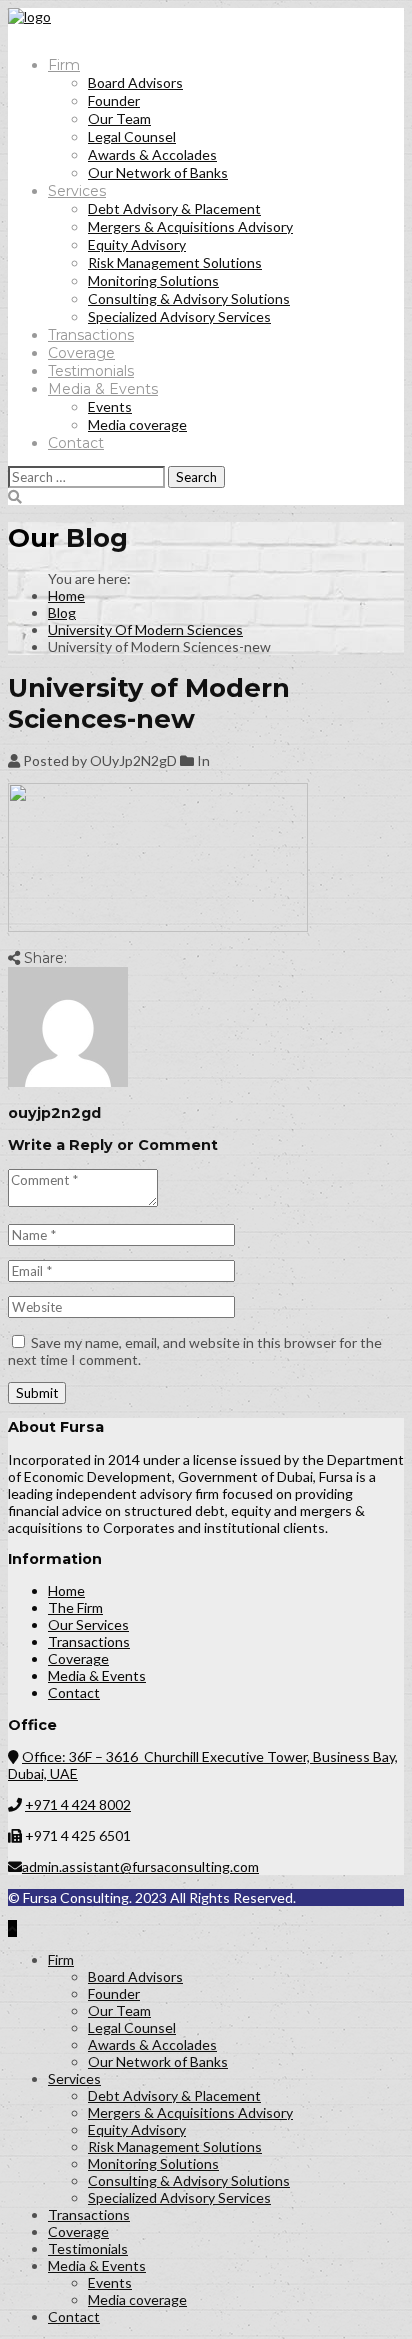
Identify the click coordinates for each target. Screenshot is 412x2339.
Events (110, 406)
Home (66, 595)
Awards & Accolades (152, 154)
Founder (114, 100)
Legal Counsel (132, 136)
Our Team (119, 118)
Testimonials (91, 371)
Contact (76, 443)
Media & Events (103, 389)
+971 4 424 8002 (78, 1804)
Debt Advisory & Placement (174, 208)
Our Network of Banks (158, 172)
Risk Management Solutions (175, 262)
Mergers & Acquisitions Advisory (190, 226)
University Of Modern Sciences (145, 629)
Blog (62, 612)
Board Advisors (135, 82)
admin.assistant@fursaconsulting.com (140, 1866)
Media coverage (137, 424)
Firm (64, 65)
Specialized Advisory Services (179, 316)
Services (77, 191)
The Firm (75, 1607)
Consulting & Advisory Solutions (189, 298)
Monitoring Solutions (153, 280)
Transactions (91, 335)
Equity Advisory (137, 244)
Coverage (81, 353)
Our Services (88, 1624)
